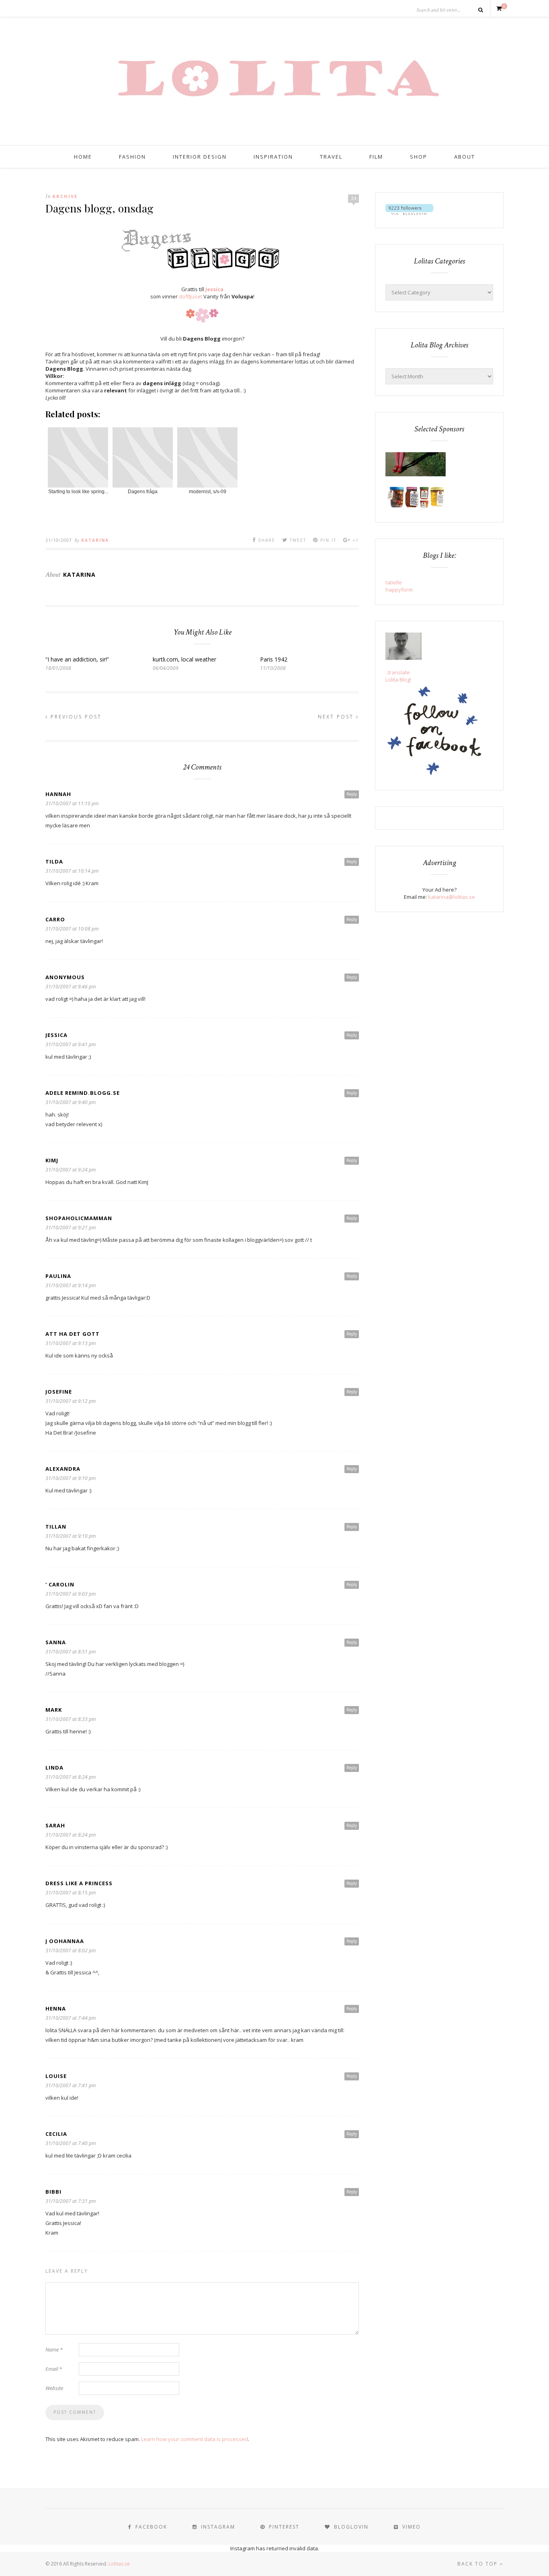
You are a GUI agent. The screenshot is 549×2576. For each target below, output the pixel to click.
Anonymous (65, 977)
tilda (54, 861)
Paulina (58, 1276)
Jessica (214, 289)
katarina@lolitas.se (452, 897)
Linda (54, 1768)
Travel (331, 157)
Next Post (337, 717)
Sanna (56, 1642)
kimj (52, 1160)
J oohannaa (65, 1941)
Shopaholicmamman (79, 1218)
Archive (65, 196)
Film (376, 157)
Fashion (132, 157)
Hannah (58, 794)
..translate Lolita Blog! (398, 676)
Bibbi (53, 2192)
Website (54, 2388)
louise (56, 2076)
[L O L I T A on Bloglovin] (409, 213)
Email (54, 2369)
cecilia (56, 2134)
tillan (56, 1527)
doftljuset (191, 296)
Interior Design (200, 157)
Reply (352, 794)
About (465, 157)
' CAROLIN (60, 1584)
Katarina (95, 540)
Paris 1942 (274, 659)
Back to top (478, 2564)
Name (54, 2349)
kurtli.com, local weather (184, 659)
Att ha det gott (73, 1334)
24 (354, 198)
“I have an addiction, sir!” (77, 659)
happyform (399, 590)
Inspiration (273, 157)
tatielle (394, 582)
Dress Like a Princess (79, 1883)
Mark (54, 1710)
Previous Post (75, 717)
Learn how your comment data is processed (195, 2439)
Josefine (59, 1392)
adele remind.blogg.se (83, 1093)
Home (83, 157)
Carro (55, 919)
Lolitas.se (119, 2564)
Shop (419, 157)
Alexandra (63, 1469)
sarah (55, 1825)
